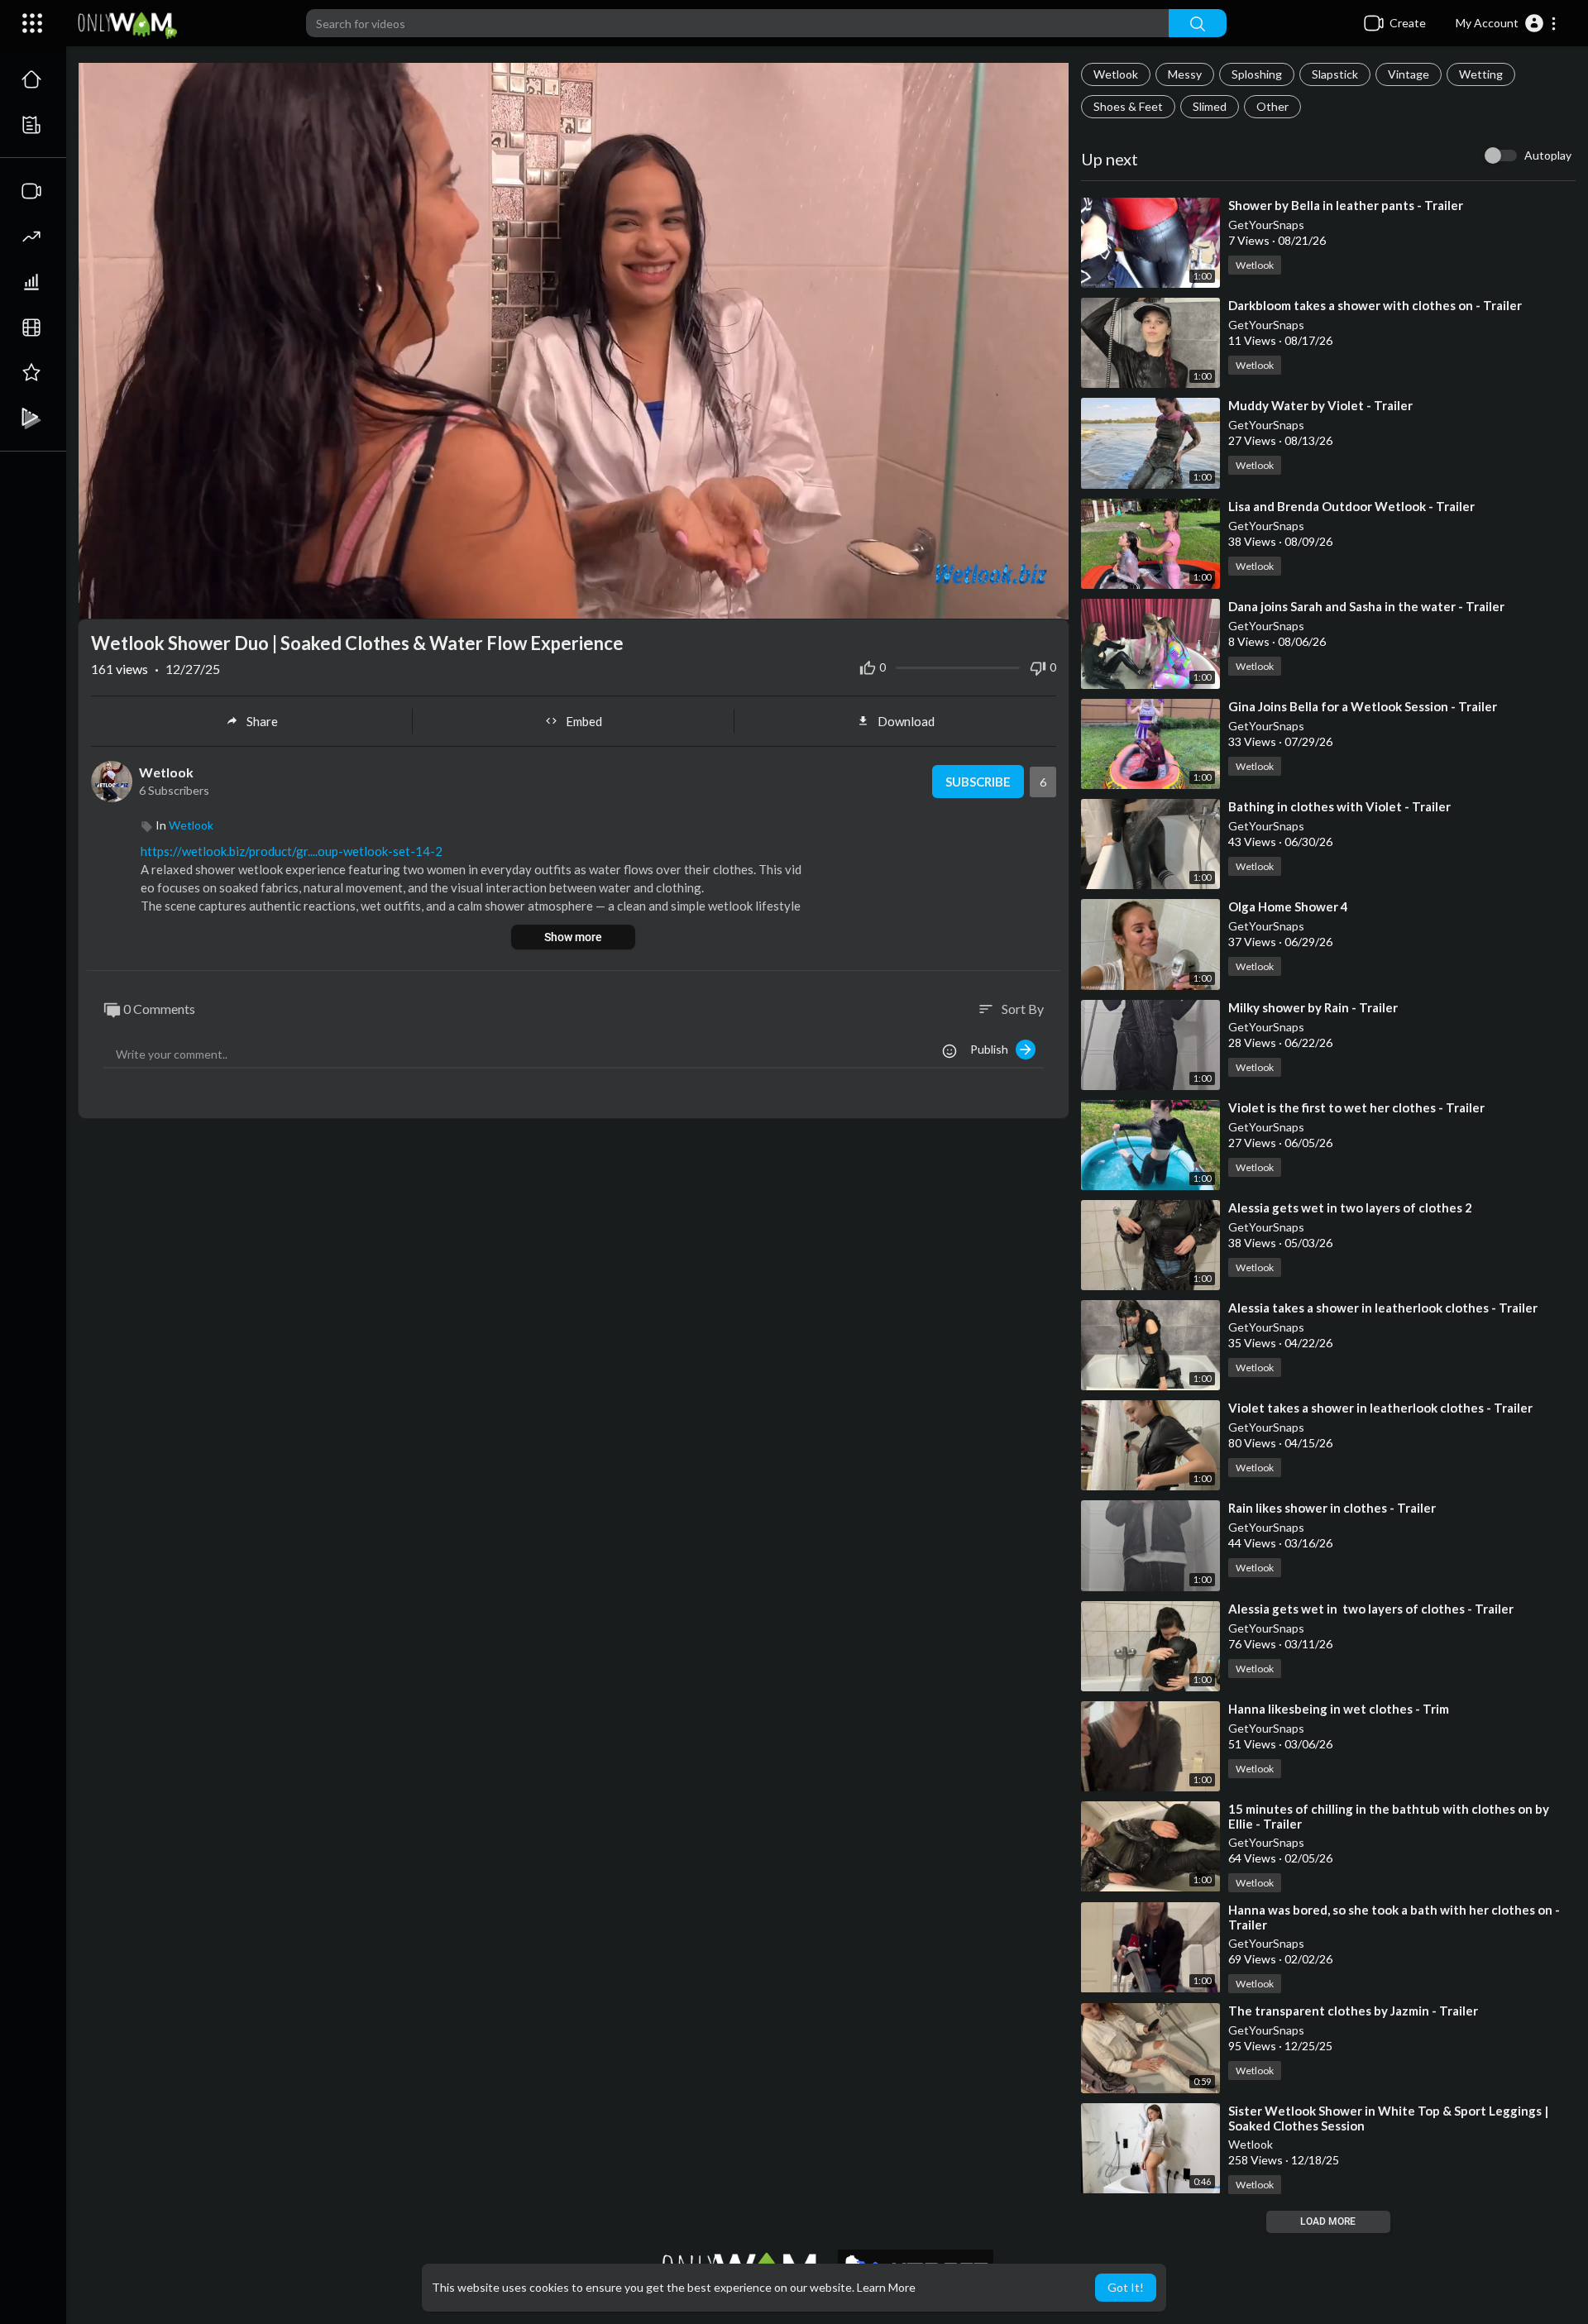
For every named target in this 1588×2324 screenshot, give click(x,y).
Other (1272, 106)
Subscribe (978, 782)
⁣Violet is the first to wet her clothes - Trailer (1356, 1107)
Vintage (1409, 74)
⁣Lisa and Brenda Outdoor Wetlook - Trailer (1351, 506)
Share (262, 721)
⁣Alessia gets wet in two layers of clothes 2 (1350, 1207)
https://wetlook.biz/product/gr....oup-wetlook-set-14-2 (292, 851)
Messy (1185, 74)
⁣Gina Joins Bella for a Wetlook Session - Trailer (1363, 706)
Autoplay (1548, 155)
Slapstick (1335, 74)
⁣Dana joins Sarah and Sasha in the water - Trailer (1366, 606)
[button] (1507, 23)
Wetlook (1116, 74)
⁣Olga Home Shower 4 (1288, 906)
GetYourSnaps (1266, 225)
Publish (993, 1049)
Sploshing (1257, 74)
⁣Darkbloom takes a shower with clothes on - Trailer (1375, 305)
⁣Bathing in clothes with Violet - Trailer (1339, 806)
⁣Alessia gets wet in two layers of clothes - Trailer (1371, 1609)
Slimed (1210, 106)
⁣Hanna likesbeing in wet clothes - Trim (1339, 1709)
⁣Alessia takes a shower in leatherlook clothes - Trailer (1383, 1308)
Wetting (1481, 74)
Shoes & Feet (1128, 106)
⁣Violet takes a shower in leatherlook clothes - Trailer (1380, 1408)
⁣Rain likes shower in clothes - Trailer (1332, 1508)
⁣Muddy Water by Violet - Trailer (1320, 405)
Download (906, 721)
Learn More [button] (886, 2287)
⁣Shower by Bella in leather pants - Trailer (1346, 205)
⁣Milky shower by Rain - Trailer (1313, 1007)
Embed (584, 721)
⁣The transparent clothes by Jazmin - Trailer (1353, 2011)
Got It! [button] (1126, 2287)
